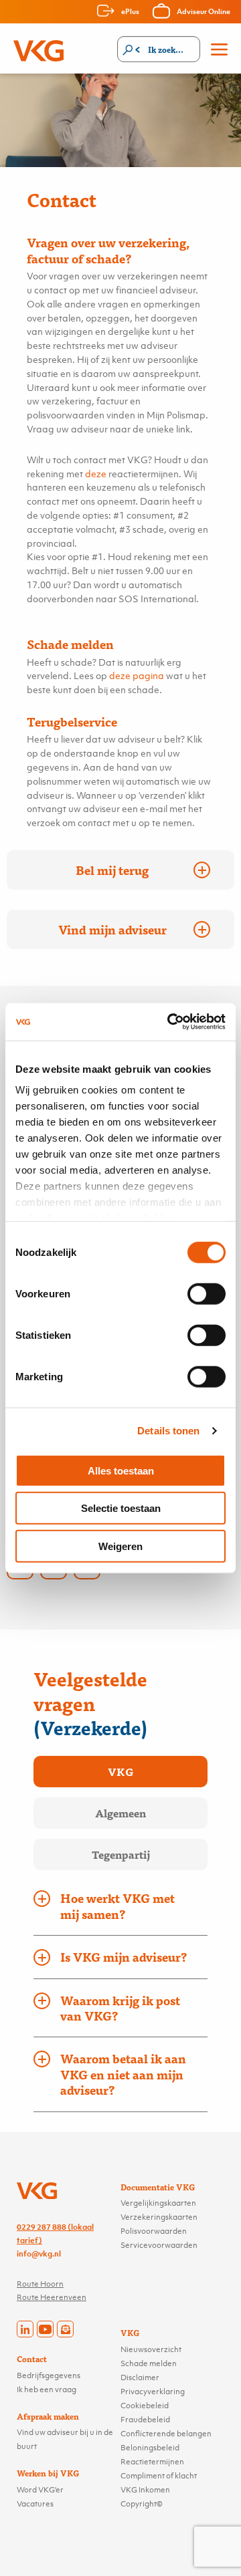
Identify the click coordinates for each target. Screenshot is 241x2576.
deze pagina (137, 675)
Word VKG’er (40, 2490)
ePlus (130, 11)
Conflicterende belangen (166, 2434)
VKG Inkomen (145, 2490)
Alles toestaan (121, 1470)
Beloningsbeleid (150, 2448)
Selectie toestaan (121, 1508)
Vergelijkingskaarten (158, 2203)
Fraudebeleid (145, 2420)
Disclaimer (140, 2377)
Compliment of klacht (159, 2476)
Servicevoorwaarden (159, 2245)
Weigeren (120, 1546)
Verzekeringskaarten (159, 2217)
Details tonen (168, 1431)
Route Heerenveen (52, 2297)
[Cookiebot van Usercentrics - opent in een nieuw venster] (170, 1022)
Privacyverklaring (153, 2392)
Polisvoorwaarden (154, 2231)
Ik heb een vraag (47, 2390)
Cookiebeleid (145, 2406)
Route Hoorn (40, 2284)
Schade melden (149, 2363)
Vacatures (35, 2504)
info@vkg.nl (39, 2254)
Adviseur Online (204, 11)
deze (96, 474)
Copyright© (142, 2504)
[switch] (207, 1293)
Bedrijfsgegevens (49, 2375)
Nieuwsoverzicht (151, 2349)
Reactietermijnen (152, 2462)
